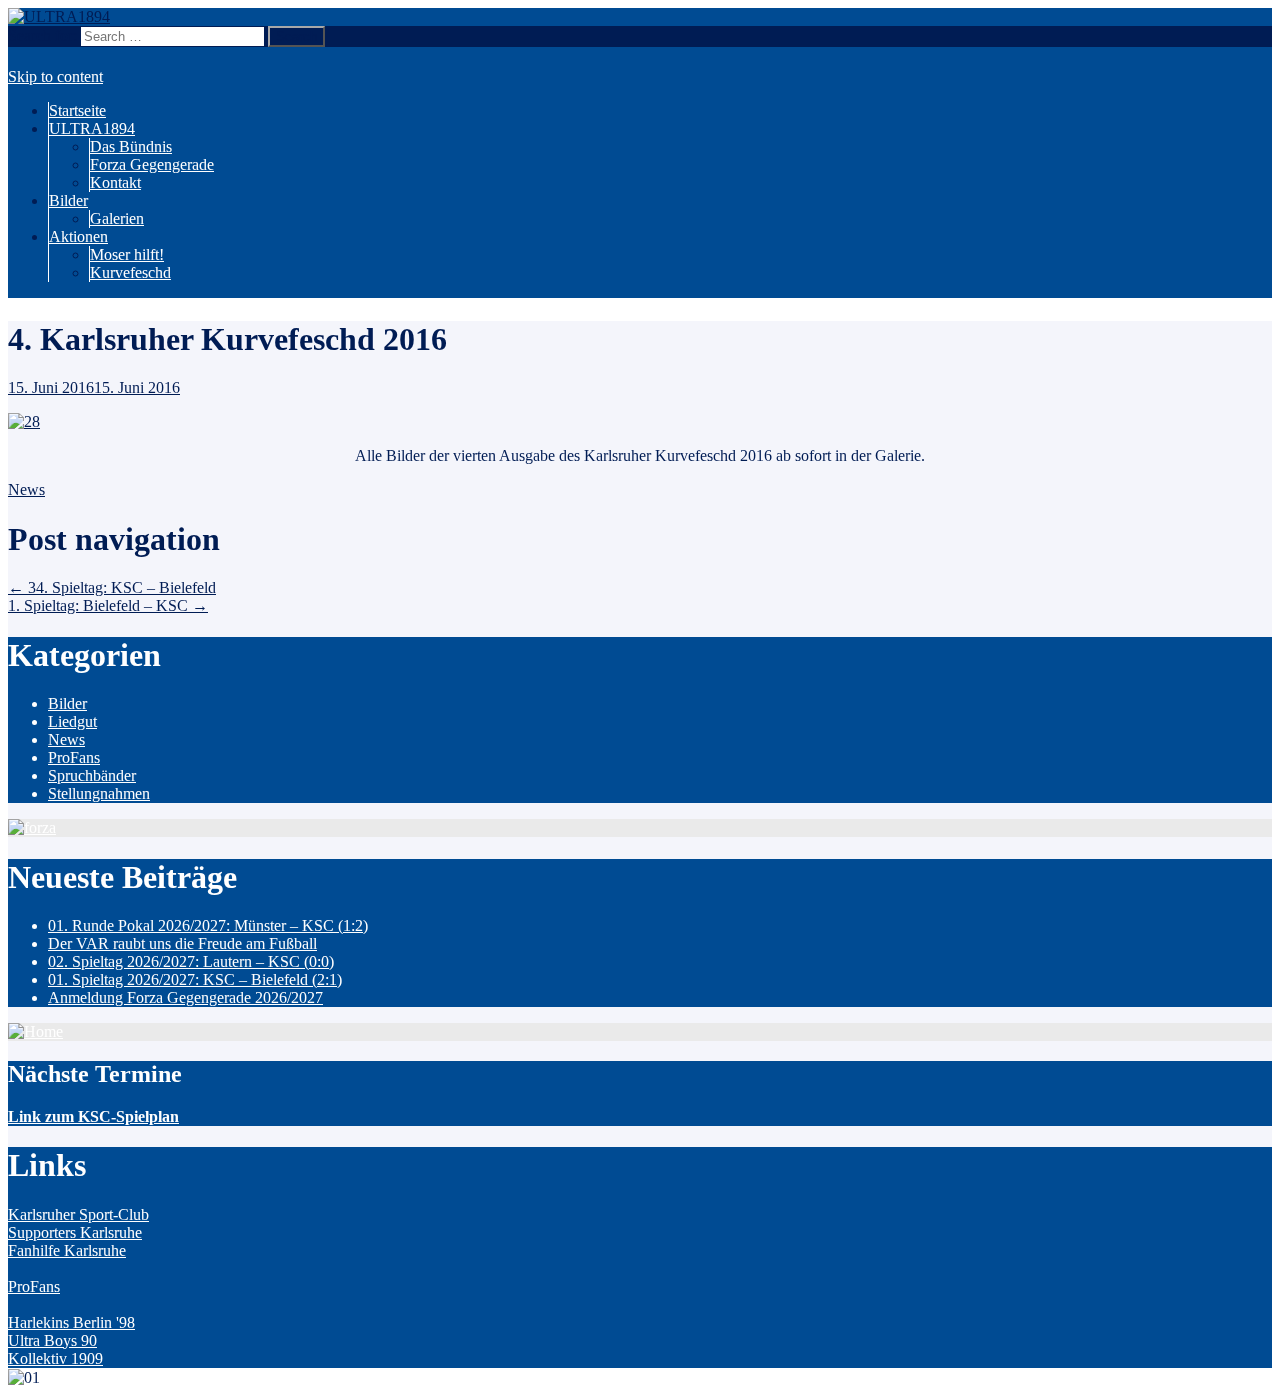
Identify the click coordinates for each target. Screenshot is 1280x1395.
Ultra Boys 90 (52, 1340)
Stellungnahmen (99, 793)
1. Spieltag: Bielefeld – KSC (108, 605)
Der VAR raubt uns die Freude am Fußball (182, 943)
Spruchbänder (92, 775)
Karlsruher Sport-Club (78, 1214)
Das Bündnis (131, 146)
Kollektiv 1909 (55, 1358)
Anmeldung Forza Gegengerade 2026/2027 (185, 997)
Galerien (117, 218)
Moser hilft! (127, 254)
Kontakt (115, 182)
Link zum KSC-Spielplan (93, 1116)
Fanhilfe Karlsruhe (67, 1250)
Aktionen (78, 236)
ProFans (74, 757)
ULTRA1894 (92, 128)
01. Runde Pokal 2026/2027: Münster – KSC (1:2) (208, 925)
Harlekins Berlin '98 (71, 1322)
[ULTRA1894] (59, 16)
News (26, 489)
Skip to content (55, 76)
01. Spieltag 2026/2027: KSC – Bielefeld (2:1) (195, 979)
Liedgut (72, 721)
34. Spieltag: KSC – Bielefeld (112, 587)
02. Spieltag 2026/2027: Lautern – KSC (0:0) (191, 961)
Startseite (77, 110)
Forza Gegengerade (152, 164)
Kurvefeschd (130, 272)
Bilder (68, 200)
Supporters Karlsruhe (75, 1232)
